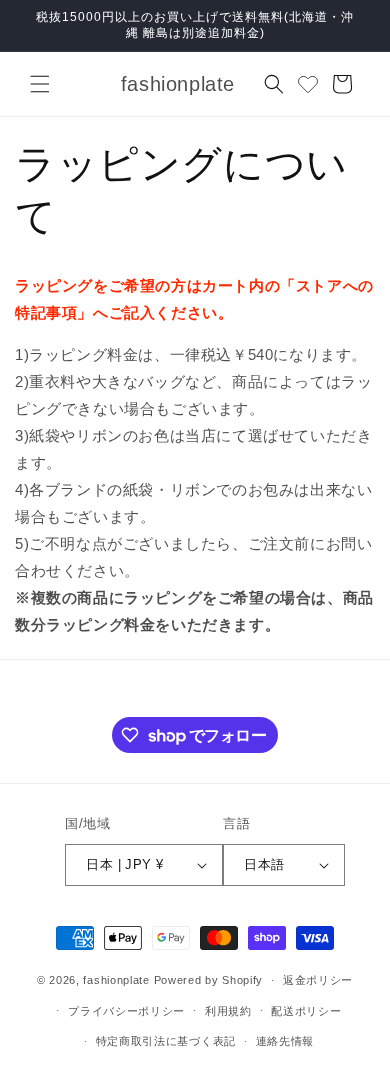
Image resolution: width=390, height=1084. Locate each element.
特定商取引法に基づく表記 (166, 1041)
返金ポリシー (318, 980)
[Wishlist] (308, 84)
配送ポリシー (306, 1011)
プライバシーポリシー (126, 1011)
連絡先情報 (285, 1041)
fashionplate (116, 980)
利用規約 (228, 1011)
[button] (40, 84)
